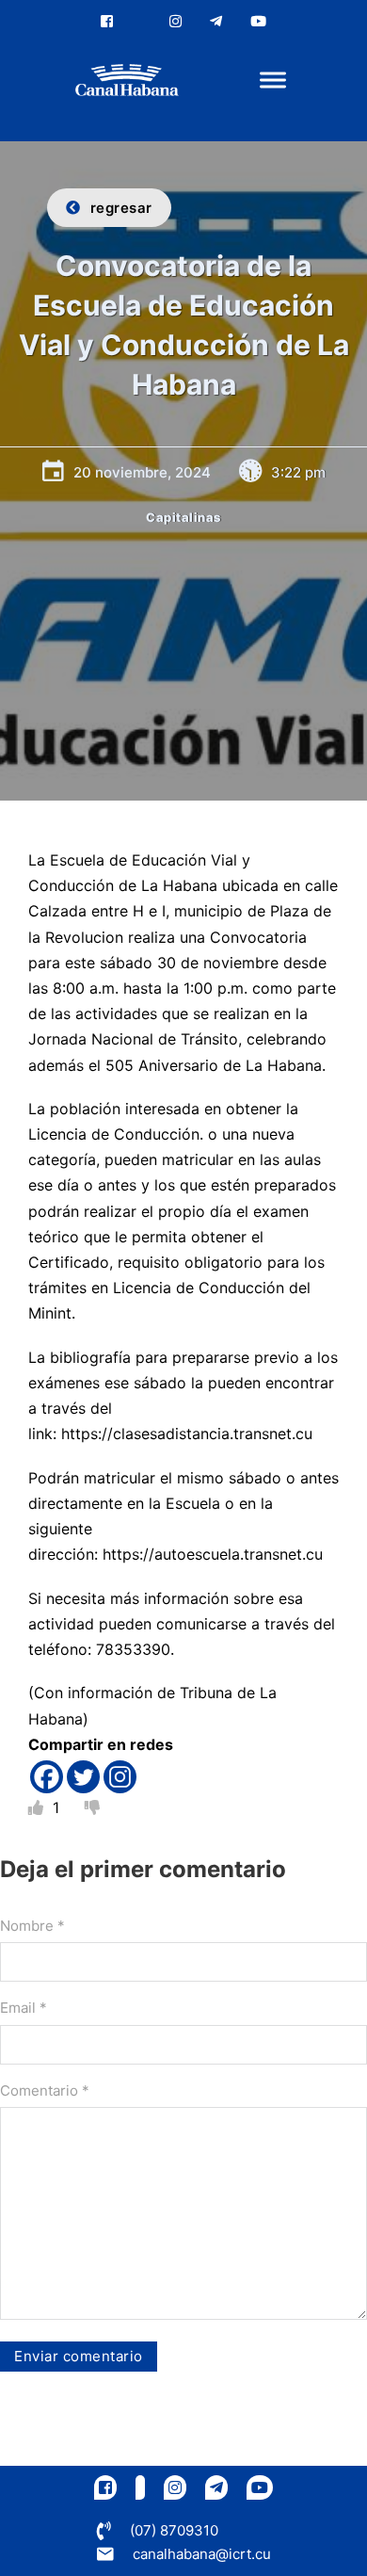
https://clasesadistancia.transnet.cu (187, 1434)
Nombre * (32, 1926)
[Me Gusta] (38, 1807)
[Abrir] (273, 81)
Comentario (45, 2090)
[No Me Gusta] (92, 1807)
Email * (24, 2008)
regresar (121, 208)
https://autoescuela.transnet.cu (213, 1554)
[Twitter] (83, 1777)
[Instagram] (120, 1777)
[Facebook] (47, 1777)
